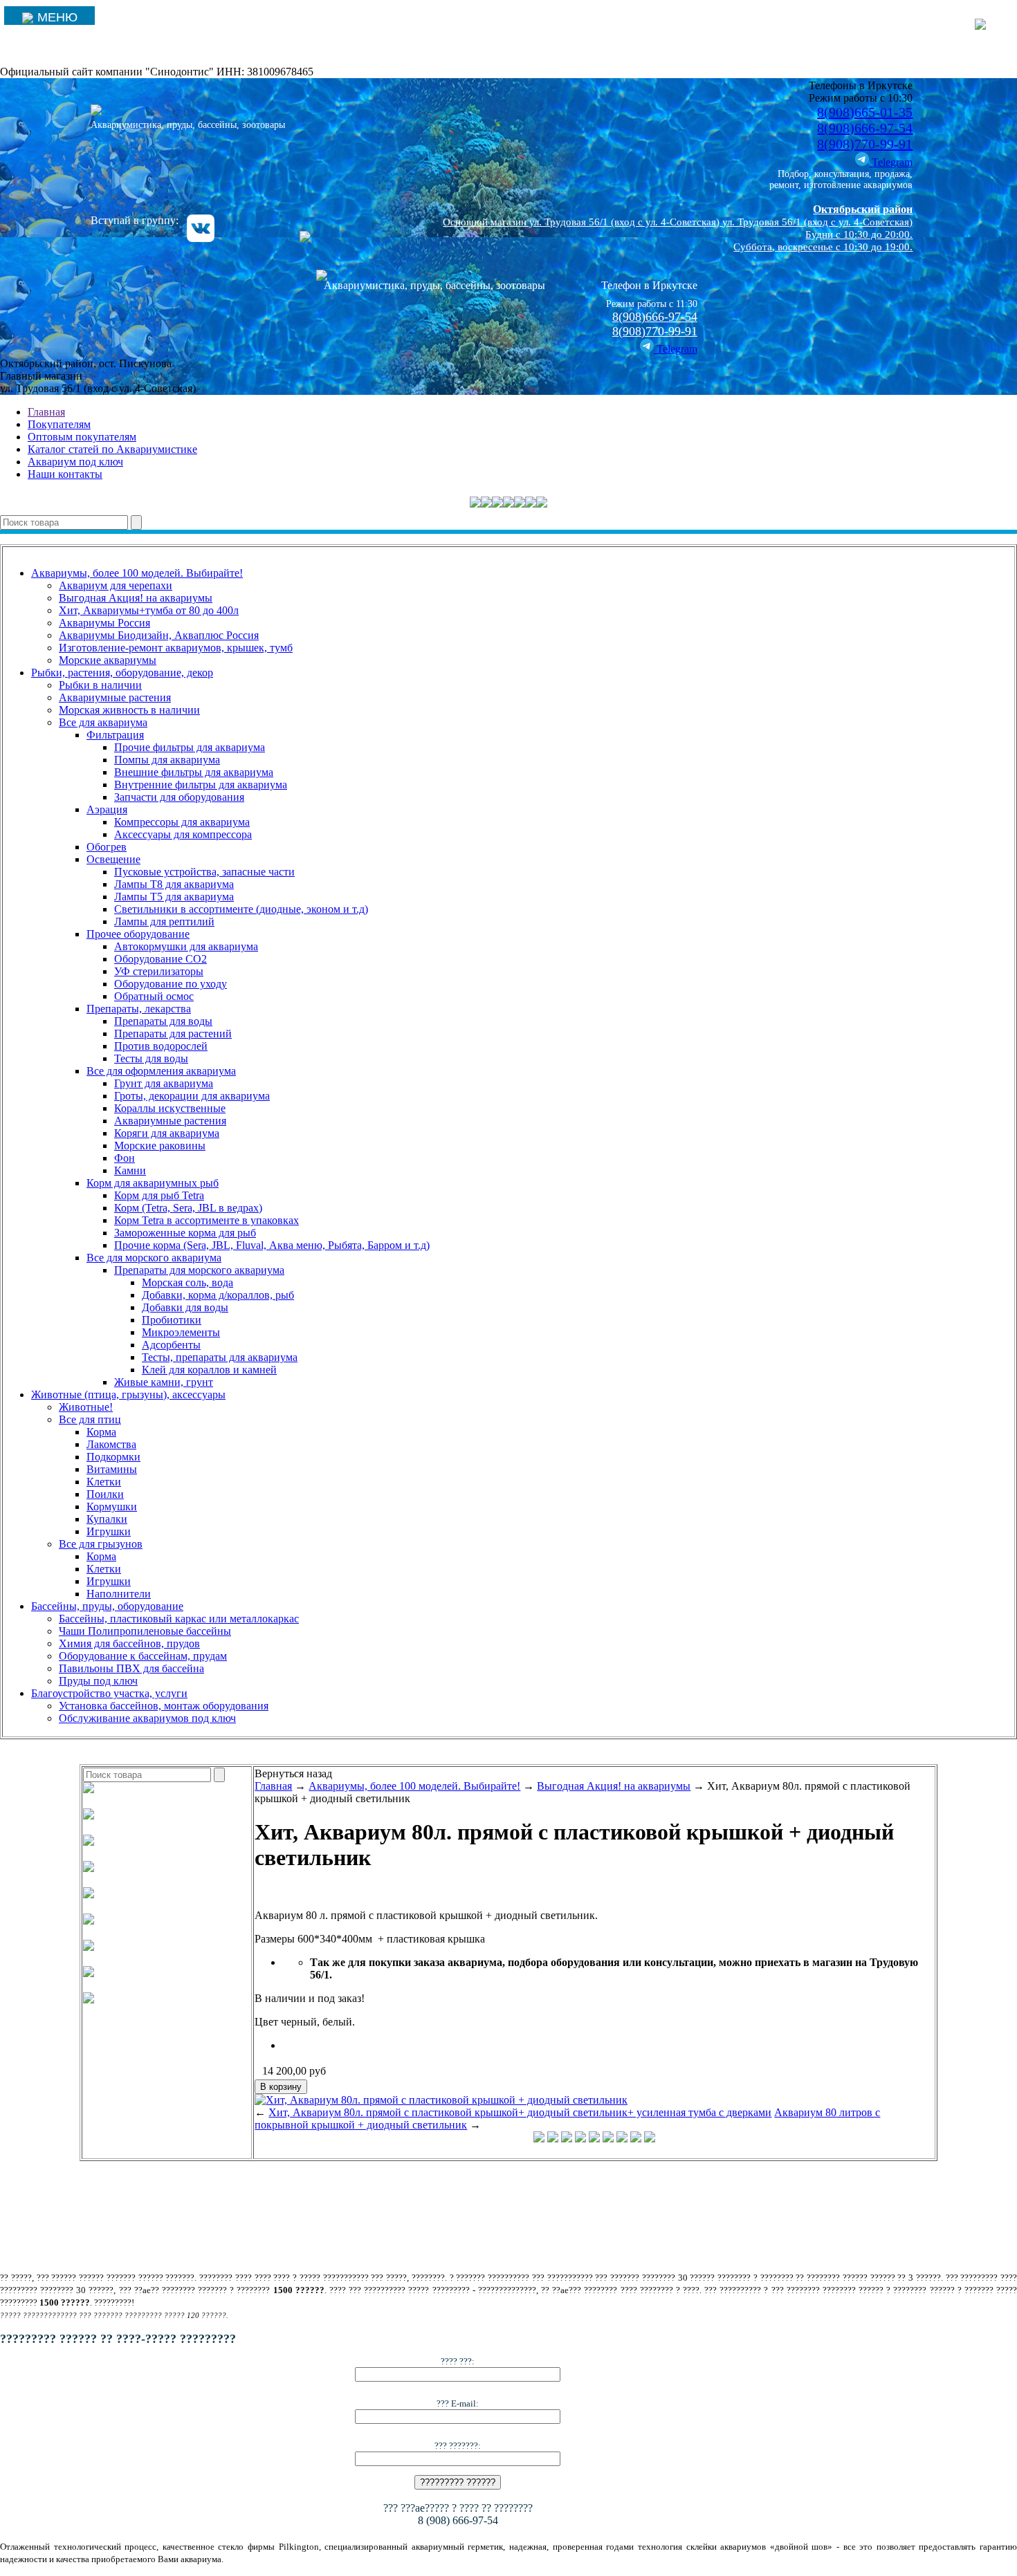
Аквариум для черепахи (116, 585)
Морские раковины (160, 1146)
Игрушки (109, 1531)
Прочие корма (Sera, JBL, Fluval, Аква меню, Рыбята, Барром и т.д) (272, 1245)
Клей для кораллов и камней (209, 1370)
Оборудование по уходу (171, 984)
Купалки (107, 1519)
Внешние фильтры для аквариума (194, 772)
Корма (101, 1432)
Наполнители (119, 1594)
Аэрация (107, 809)
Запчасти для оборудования (179, 797)
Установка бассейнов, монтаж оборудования (164, 1706)
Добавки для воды (185, 1307)
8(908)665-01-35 (865, 112)
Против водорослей (161, 1046)
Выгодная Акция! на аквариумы (136, 598)
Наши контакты (65, 474)
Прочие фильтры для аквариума (190, 747)
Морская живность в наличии (129, 710)
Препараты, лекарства (139, 1009)
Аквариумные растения (115, 697)
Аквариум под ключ (75, 462)
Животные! (86, 1407)
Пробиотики (172, 1320)
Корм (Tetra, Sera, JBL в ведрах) (188, 1208)
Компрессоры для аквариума (182, 822)
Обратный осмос (154, 996)
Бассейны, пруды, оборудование (107, 1606)
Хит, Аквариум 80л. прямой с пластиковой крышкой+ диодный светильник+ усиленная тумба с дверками (520, 2112)
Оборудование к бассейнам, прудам (143, 1656)
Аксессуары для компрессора (183, 834)
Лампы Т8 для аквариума (174, 884)
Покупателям (59, 424)
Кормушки (112, 1507)
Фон (125, 1158)
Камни (130, 1170)
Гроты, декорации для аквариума (192, 1096)
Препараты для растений (173, 1034)
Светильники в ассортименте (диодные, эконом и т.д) (241, 909)
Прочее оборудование (138, 934)
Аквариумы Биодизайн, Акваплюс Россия (159, 635)
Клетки (104, 1482)
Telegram (891, 162)
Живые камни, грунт (164, 1382)
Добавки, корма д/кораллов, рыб (218, 1295)
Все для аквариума (103, 722)
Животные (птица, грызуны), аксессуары (128, 1394)
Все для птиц (90, 1419)
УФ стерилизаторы (159, 971)
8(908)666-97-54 (865, 128)
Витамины (112, 1469)
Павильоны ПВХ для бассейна (131, 1668)
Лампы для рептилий (164, 921)
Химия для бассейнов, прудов (129, 1643)
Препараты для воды (163, 1021)
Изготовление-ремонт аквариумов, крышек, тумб (176, 648)
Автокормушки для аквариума (186, 946)
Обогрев (107, 847)
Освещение (113, 859)
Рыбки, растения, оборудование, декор (122, 673)
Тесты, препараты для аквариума (220, 1357)
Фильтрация (115, 735)
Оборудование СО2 (161, 959)
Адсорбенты (171, 1345)
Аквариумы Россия (104, 623)
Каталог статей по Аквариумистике (112, 449)
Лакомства (111, 1444)
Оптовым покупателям (82, 437)
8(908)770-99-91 (865, 144)
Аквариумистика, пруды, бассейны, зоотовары (188, 125)
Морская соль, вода (187, 1282)
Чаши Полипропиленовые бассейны (145, 1631)
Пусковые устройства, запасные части (204, 872)
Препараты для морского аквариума (199, 1270)
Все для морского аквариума (154, 1258)
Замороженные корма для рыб (185, 1233)
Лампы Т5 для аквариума (174, 897)
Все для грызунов (101, 1544)
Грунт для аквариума (164, 1083)
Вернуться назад (293, 1773)
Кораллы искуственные (170, 1108)
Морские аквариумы (108, 660)
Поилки (105, 1494)
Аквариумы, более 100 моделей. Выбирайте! (137, 573)
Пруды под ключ (98, 1681)
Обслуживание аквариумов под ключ (147, 1718)
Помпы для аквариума (167, 760)
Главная (46, 412)
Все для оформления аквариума (161, 1071)
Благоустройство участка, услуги (109, 1693)
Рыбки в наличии (100, 685)
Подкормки (113, 1457)
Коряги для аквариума (167, 1133)
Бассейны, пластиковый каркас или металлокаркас (179, 1619)
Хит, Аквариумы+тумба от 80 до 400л (149, 610)
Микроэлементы (181, 1332)
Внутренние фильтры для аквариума (201, 785)
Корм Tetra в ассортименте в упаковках (207, 1220)
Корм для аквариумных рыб (153, 1183)
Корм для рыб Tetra (159, 1195)
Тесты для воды (151, 1058)
